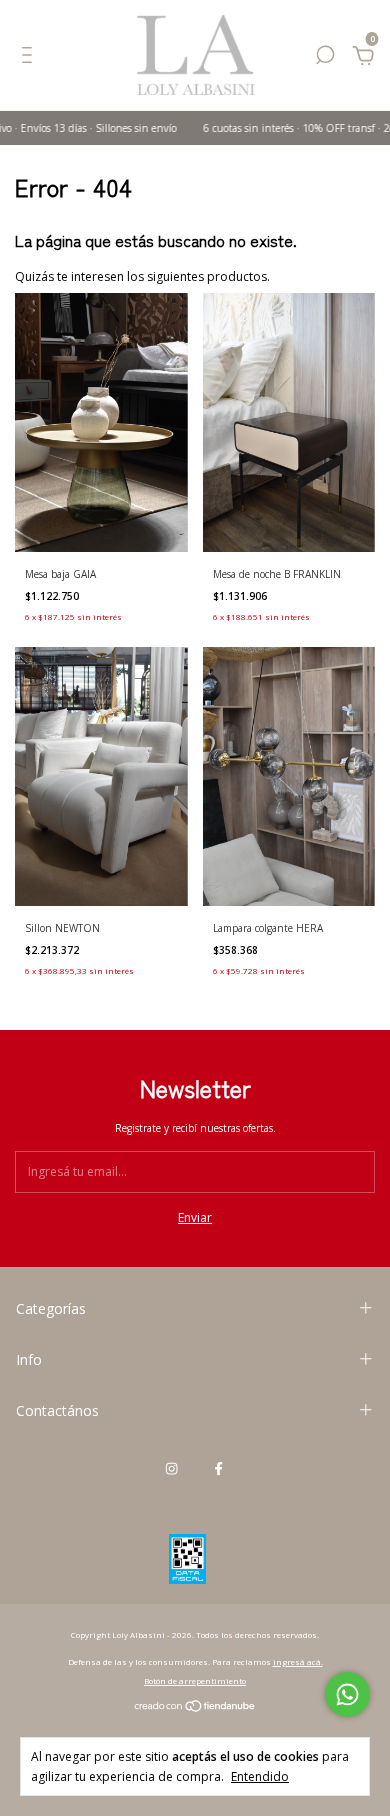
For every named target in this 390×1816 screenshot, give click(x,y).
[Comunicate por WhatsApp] (347, 1694)
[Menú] (30, 58)
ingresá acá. (298, 1661)
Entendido (260, 1776)
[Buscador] (325, 58)
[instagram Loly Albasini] (171, 1469)
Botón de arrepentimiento (195, 1680)
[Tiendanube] (195, 1708)
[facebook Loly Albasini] (218, 1469)
